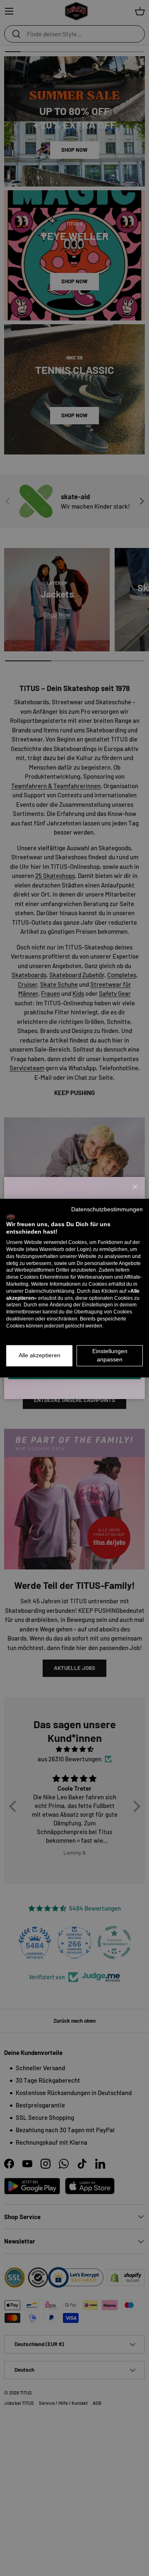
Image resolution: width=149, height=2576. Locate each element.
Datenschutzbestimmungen (107, 1209)
